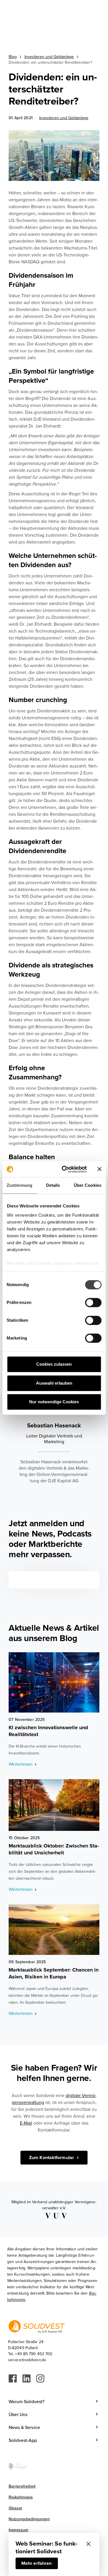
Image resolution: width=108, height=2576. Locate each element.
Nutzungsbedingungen (29, 2519)
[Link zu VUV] (54, 2216)
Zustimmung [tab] (19, 1185)
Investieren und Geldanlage (49, 57)
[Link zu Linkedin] (26, 2378)
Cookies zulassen (54, 1364)
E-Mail (26, 2123)
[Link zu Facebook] (13, 2378)
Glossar (15, 2508)
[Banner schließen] (99, 1169)
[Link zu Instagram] (40, 2378)
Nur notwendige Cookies (54, 1402)
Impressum (18, 2530)
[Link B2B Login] (54, 1682)
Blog (13, 57)
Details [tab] (53, 1185)
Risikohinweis (21, 2497)
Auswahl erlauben (54, 1383)
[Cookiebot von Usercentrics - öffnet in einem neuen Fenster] (64, 1169)
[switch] (93, 1303)
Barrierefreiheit (22, 2486)
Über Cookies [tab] (88, 1185)
